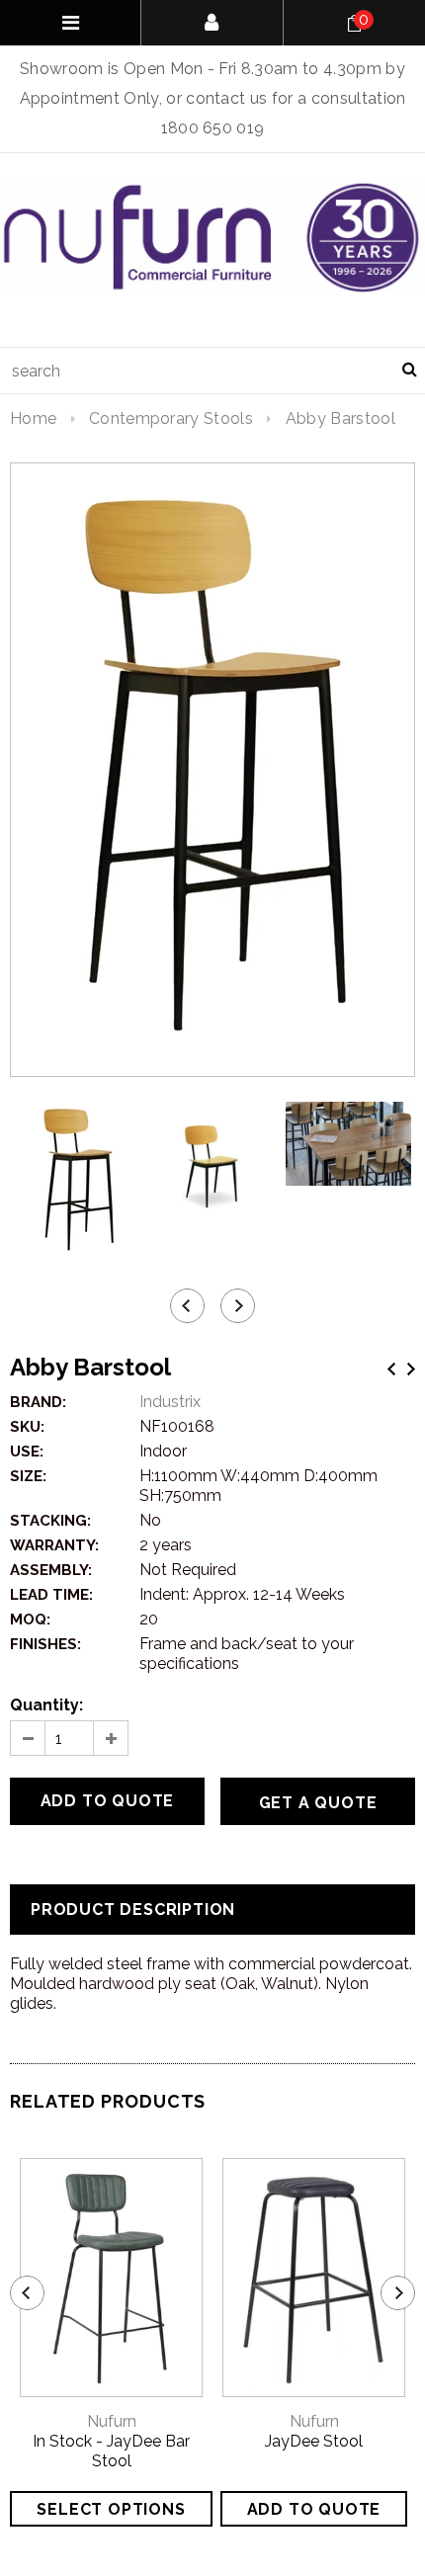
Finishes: (45, 1644)
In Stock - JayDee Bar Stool (111, 2451)
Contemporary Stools (171, 418)
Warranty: (54, 1545)
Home (33, 418)
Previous (391, 1369)
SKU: (27, 1427)
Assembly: (51, 1570)
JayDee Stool (314, 2441)
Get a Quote (318, 1803)
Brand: (38, 1402)
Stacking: (50, 1521)
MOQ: (30, 1620)
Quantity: (46, 1705)
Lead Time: (51, 1595)
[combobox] (212, 371)
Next (411, 1369)
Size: (28, 1476)
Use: (27, 1452)
